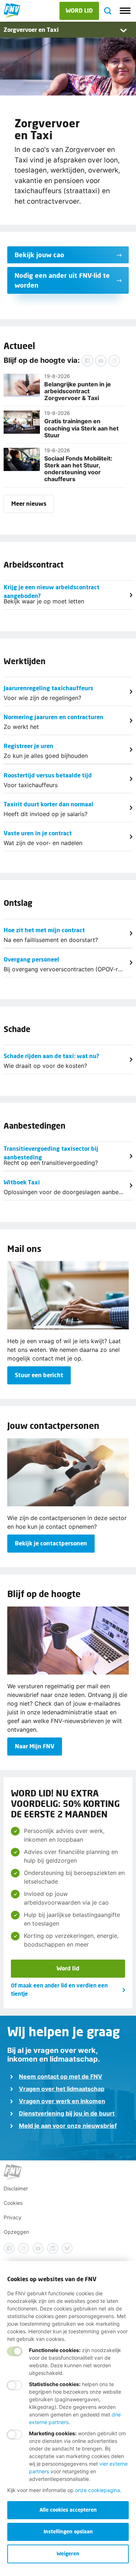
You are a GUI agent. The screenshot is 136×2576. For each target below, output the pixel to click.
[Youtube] (101, 361)
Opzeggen (16, 2232)
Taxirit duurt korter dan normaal (48, 804)
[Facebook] (87, 361)
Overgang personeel (31, 959)
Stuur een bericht (39, 1375)
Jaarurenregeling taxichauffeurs (48, 688)
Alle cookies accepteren (68, 2510)
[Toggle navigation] (125, 11)
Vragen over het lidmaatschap (62, 2089)
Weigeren (68, 2553)
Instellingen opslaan (68, 2531)
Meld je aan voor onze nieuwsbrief (68, 2126)
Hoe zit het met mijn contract (44, 930)
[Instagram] (114, 361)
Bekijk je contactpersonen (51, 1543)
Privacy (13, 2217)
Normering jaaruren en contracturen (53, 717)
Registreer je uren (28, 746)
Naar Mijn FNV (35, 1746)
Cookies (13, 2203)
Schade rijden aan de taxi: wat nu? (51, 1056)
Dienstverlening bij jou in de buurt (67, 2113)
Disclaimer (16, 2188)
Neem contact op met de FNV (61, 2076)
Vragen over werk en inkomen (62, 2101)
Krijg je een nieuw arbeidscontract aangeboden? (51, 590)
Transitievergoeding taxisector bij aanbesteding (51, 1152)
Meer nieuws (29, 503)
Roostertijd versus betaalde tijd (48, 775)
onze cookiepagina (98, 2490)
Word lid (68, 1968)
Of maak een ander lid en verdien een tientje (59, 1989)
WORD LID (79, 10)
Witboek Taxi (22, 1182)
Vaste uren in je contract (38, 833)
